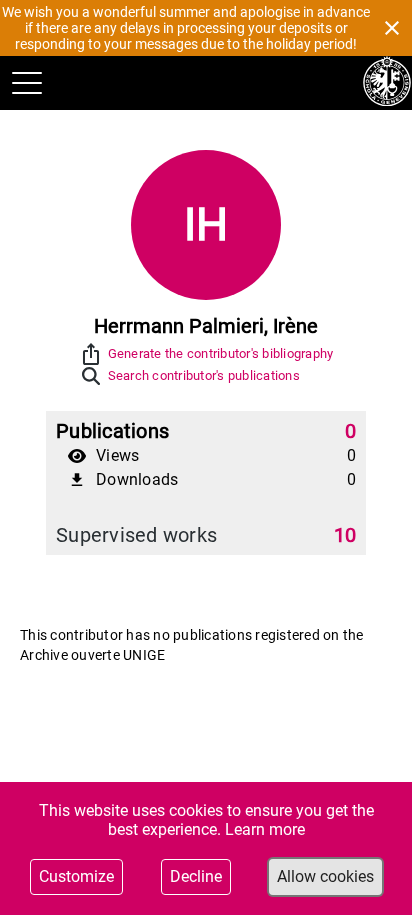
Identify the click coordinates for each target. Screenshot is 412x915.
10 (345, 535)
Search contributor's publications (204, 375)
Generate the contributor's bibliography (221, 353)
